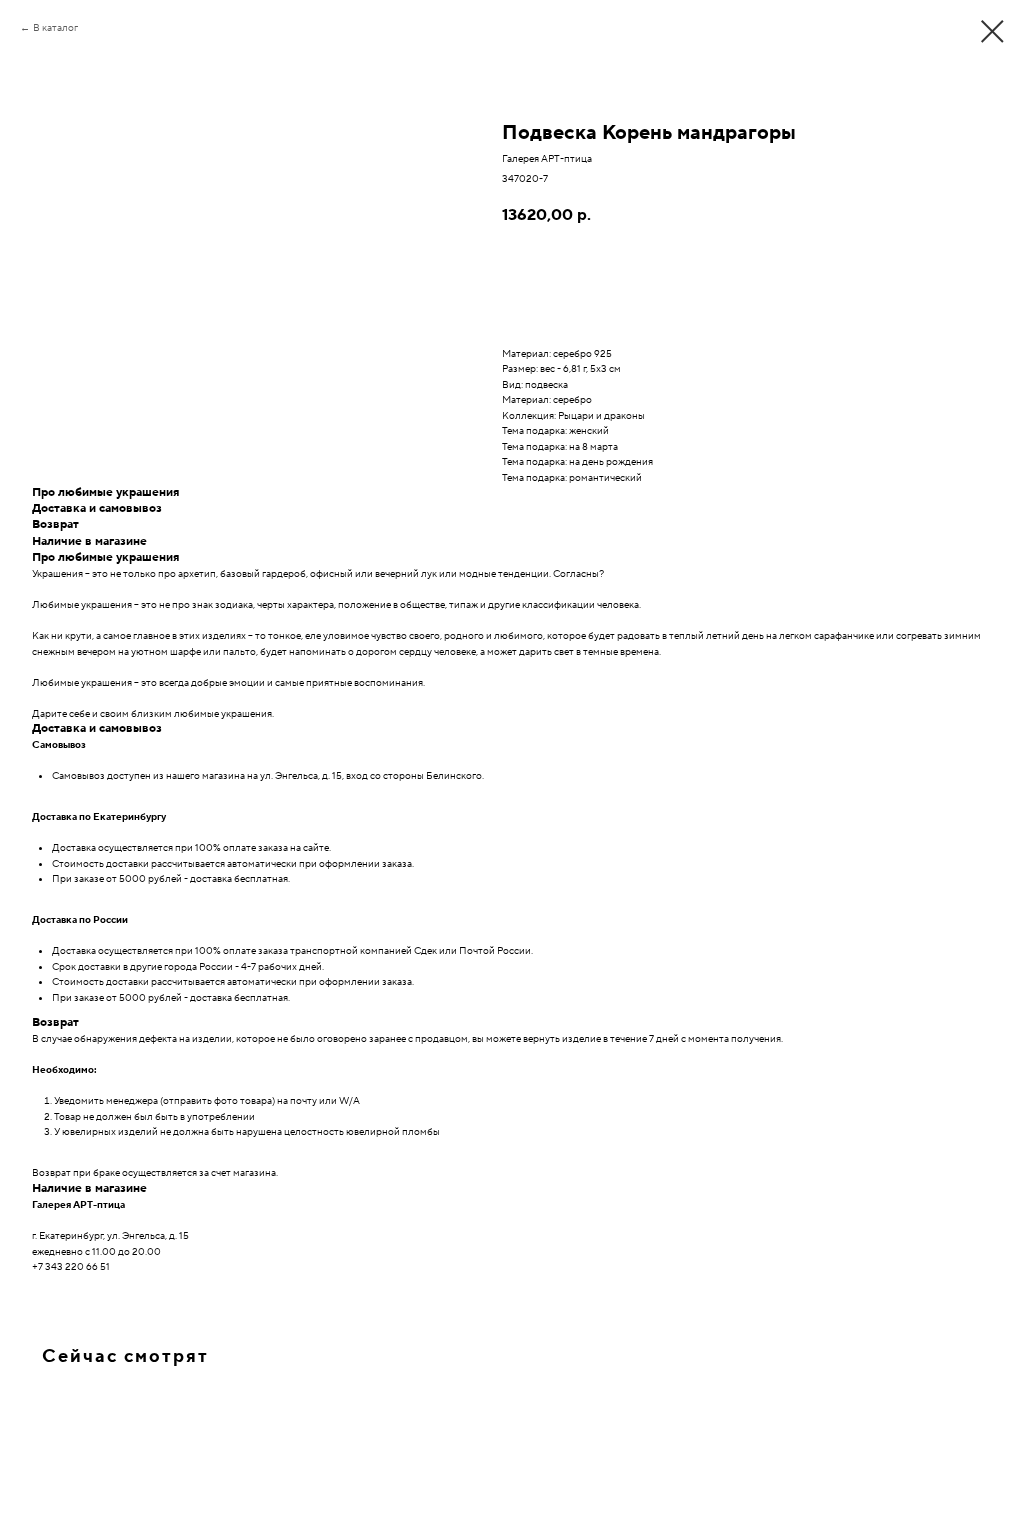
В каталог (55, 27)
